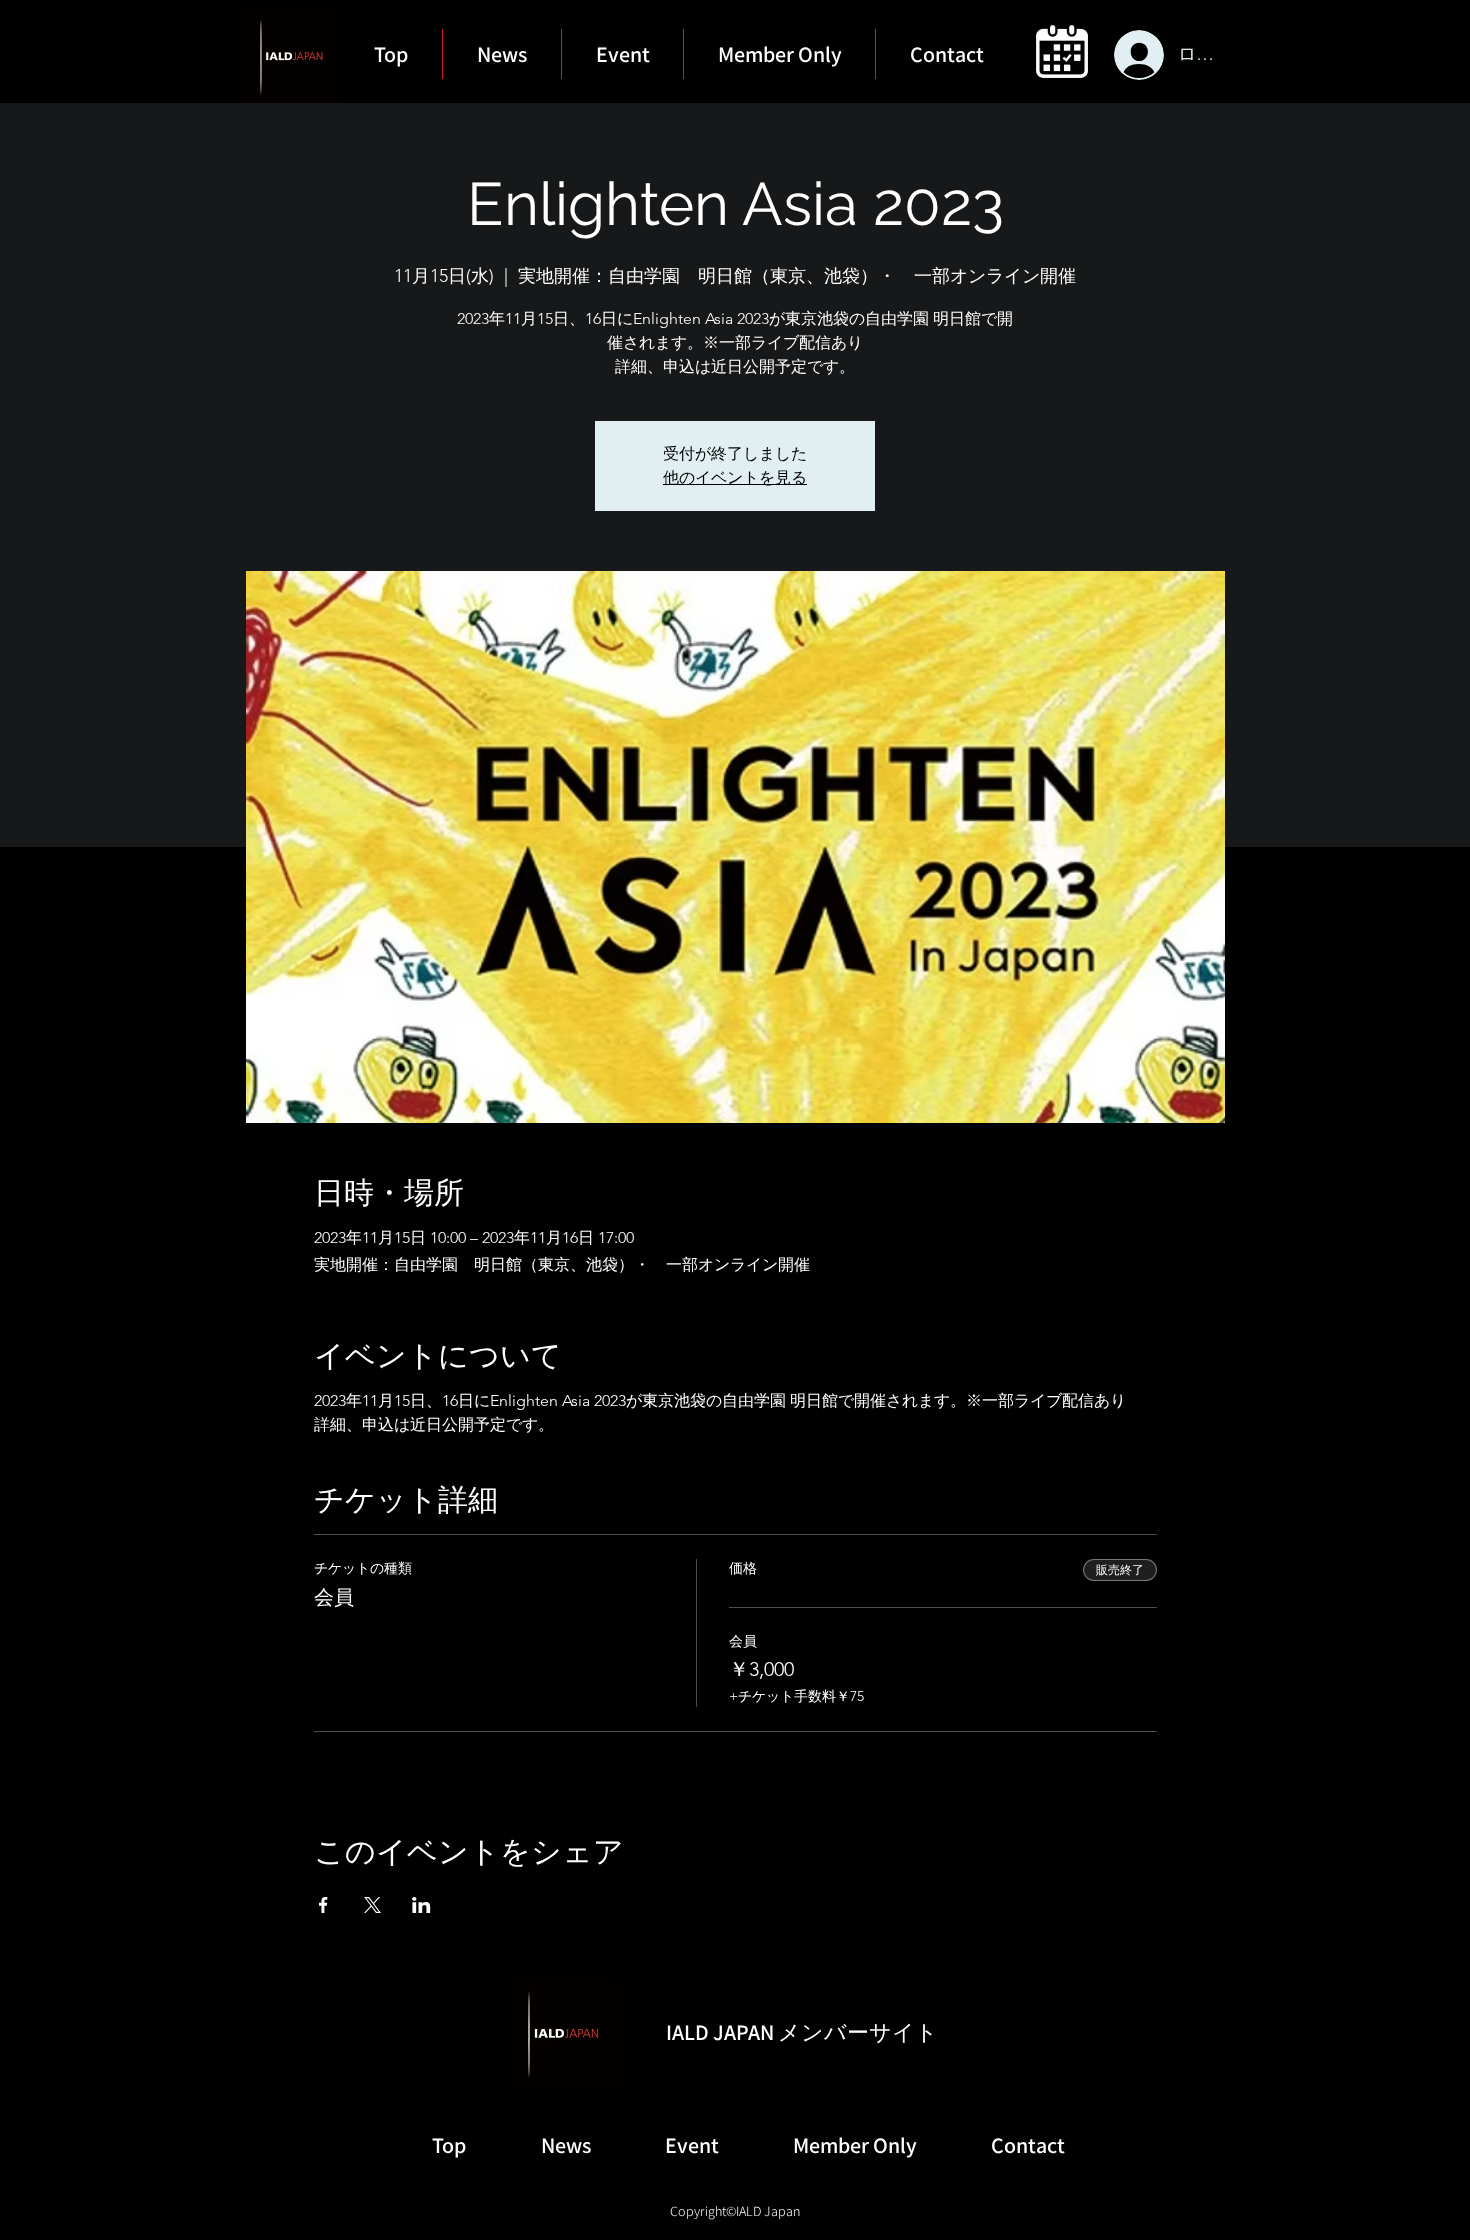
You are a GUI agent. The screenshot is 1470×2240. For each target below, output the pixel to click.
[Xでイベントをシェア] (372, 1905)
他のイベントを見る (735, 477)
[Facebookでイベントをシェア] (323, 1905)
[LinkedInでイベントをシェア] (421, 1905)
